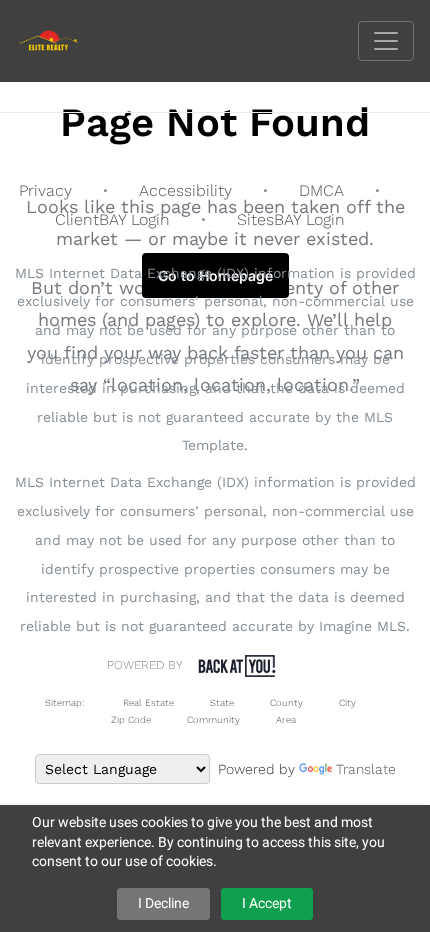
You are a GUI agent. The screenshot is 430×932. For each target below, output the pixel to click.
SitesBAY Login (291, 219)
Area (286, 719)
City (347, 702)
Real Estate (147, 702)
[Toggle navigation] (386, 41)
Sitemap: (64, 702)
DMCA (321, 190)
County (286, 702)
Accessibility (185, 190)
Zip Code (131, 719)
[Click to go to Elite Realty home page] (63, 39)
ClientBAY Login (112, 219)
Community (213, 719)
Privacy (45, 190)
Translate (366, 769)
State (222, 702)
